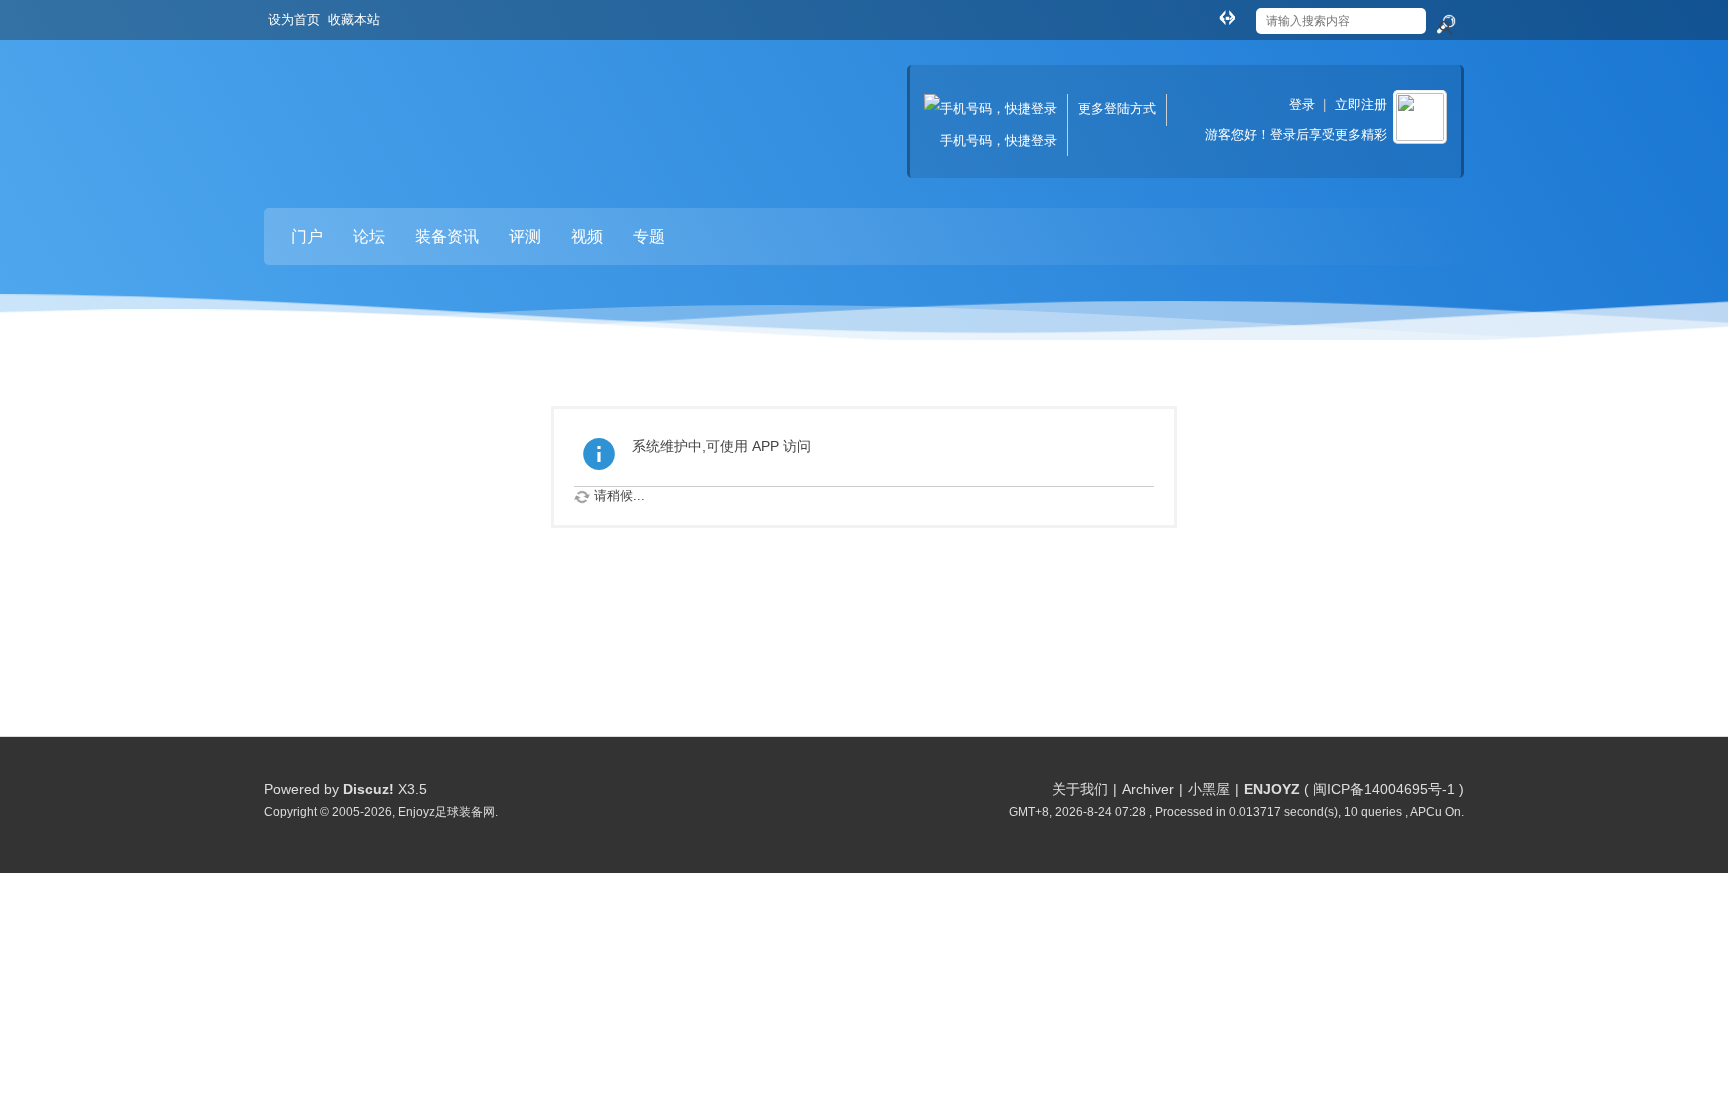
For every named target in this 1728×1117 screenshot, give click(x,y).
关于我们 (1080, 789)
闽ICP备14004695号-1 (1384, 789)
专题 (649, 236)
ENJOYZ (1272, 789)
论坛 (369, 236)
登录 (1302, 104)
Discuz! (368, 789)
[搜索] (1445, 25)
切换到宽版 (1227, 17)
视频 (587, 236)
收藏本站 (354, 19)
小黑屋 (1209, 789)
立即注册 (1361, 104)
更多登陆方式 (1117, 108)
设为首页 (294, 19)
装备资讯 (447, 236)
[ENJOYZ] (369, 105)
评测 (525, 236)
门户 (307, 236)
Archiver (1148, 789)
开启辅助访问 (1208, 14)
